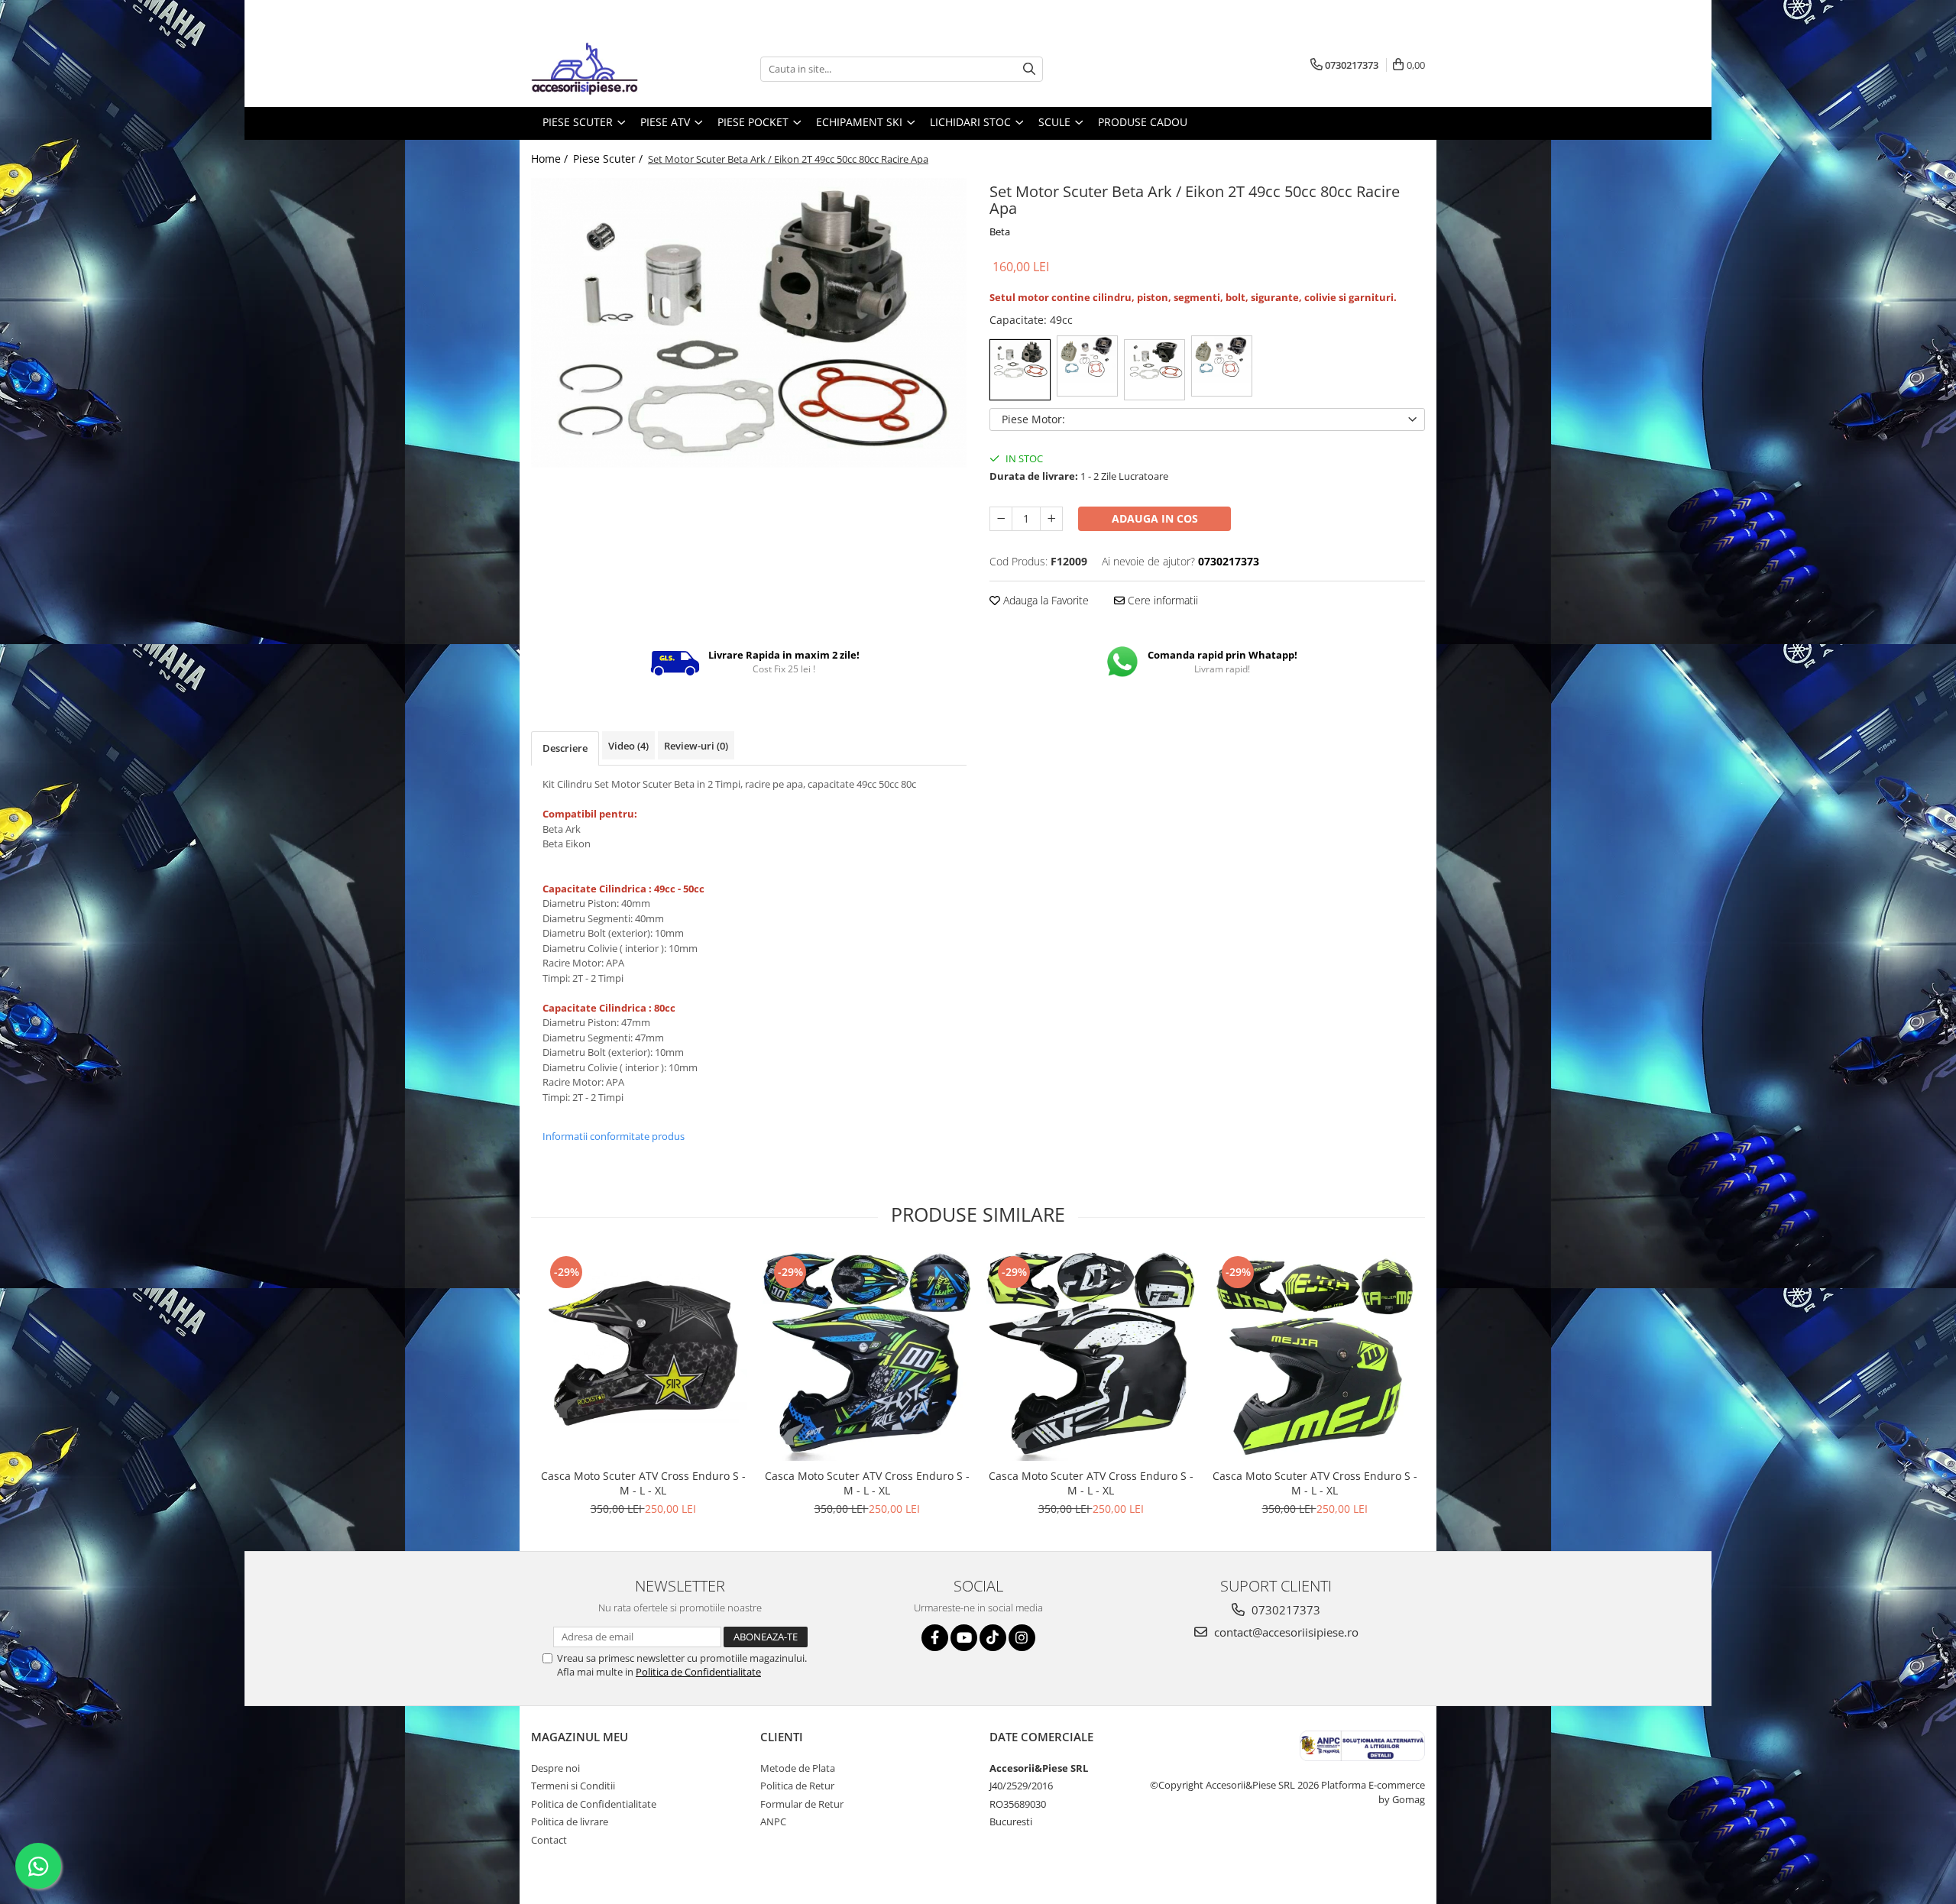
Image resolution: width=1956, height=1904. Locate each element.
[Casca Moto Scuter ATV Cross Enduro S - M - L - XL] (643, 1357)
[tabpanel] (749, 323)
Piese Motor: (1033, 419)
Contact (549, 1840)
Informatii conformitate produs (614, 1136)
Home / (551, 159)
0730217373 (1284, 1610)
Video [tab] (628, 746)
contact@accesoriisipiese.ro (1285, 1632)
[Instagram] (1022, 1638)
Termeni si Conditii (573, 1786)
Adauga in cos (1155, 518)
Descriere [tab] (565, 748)
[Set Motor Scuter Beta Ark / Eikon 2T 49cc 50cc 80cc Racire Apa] (749, 323)
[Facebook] (935, 1638)
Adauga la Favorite (1044, 600)
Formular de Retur (802, 1804)
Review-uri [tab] (696, 746)
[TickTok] (993, 1638)
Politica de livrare (570, 1821)
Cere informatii (1161, 600)
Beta (1000, 232)
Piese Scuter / (609, 159)
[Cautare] (1029, 69)
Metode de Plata (798, 1768)
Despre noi (555, 1768)
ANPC (773, 1821)
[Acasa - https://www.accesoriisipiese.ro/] (607, 69)
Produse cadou (1143, 122)
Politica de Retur (797, 1786)
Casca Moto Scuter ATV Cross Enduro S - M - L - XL (643, 1483)
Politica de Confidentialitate (698, 1672)
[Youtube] (964, 1638)
